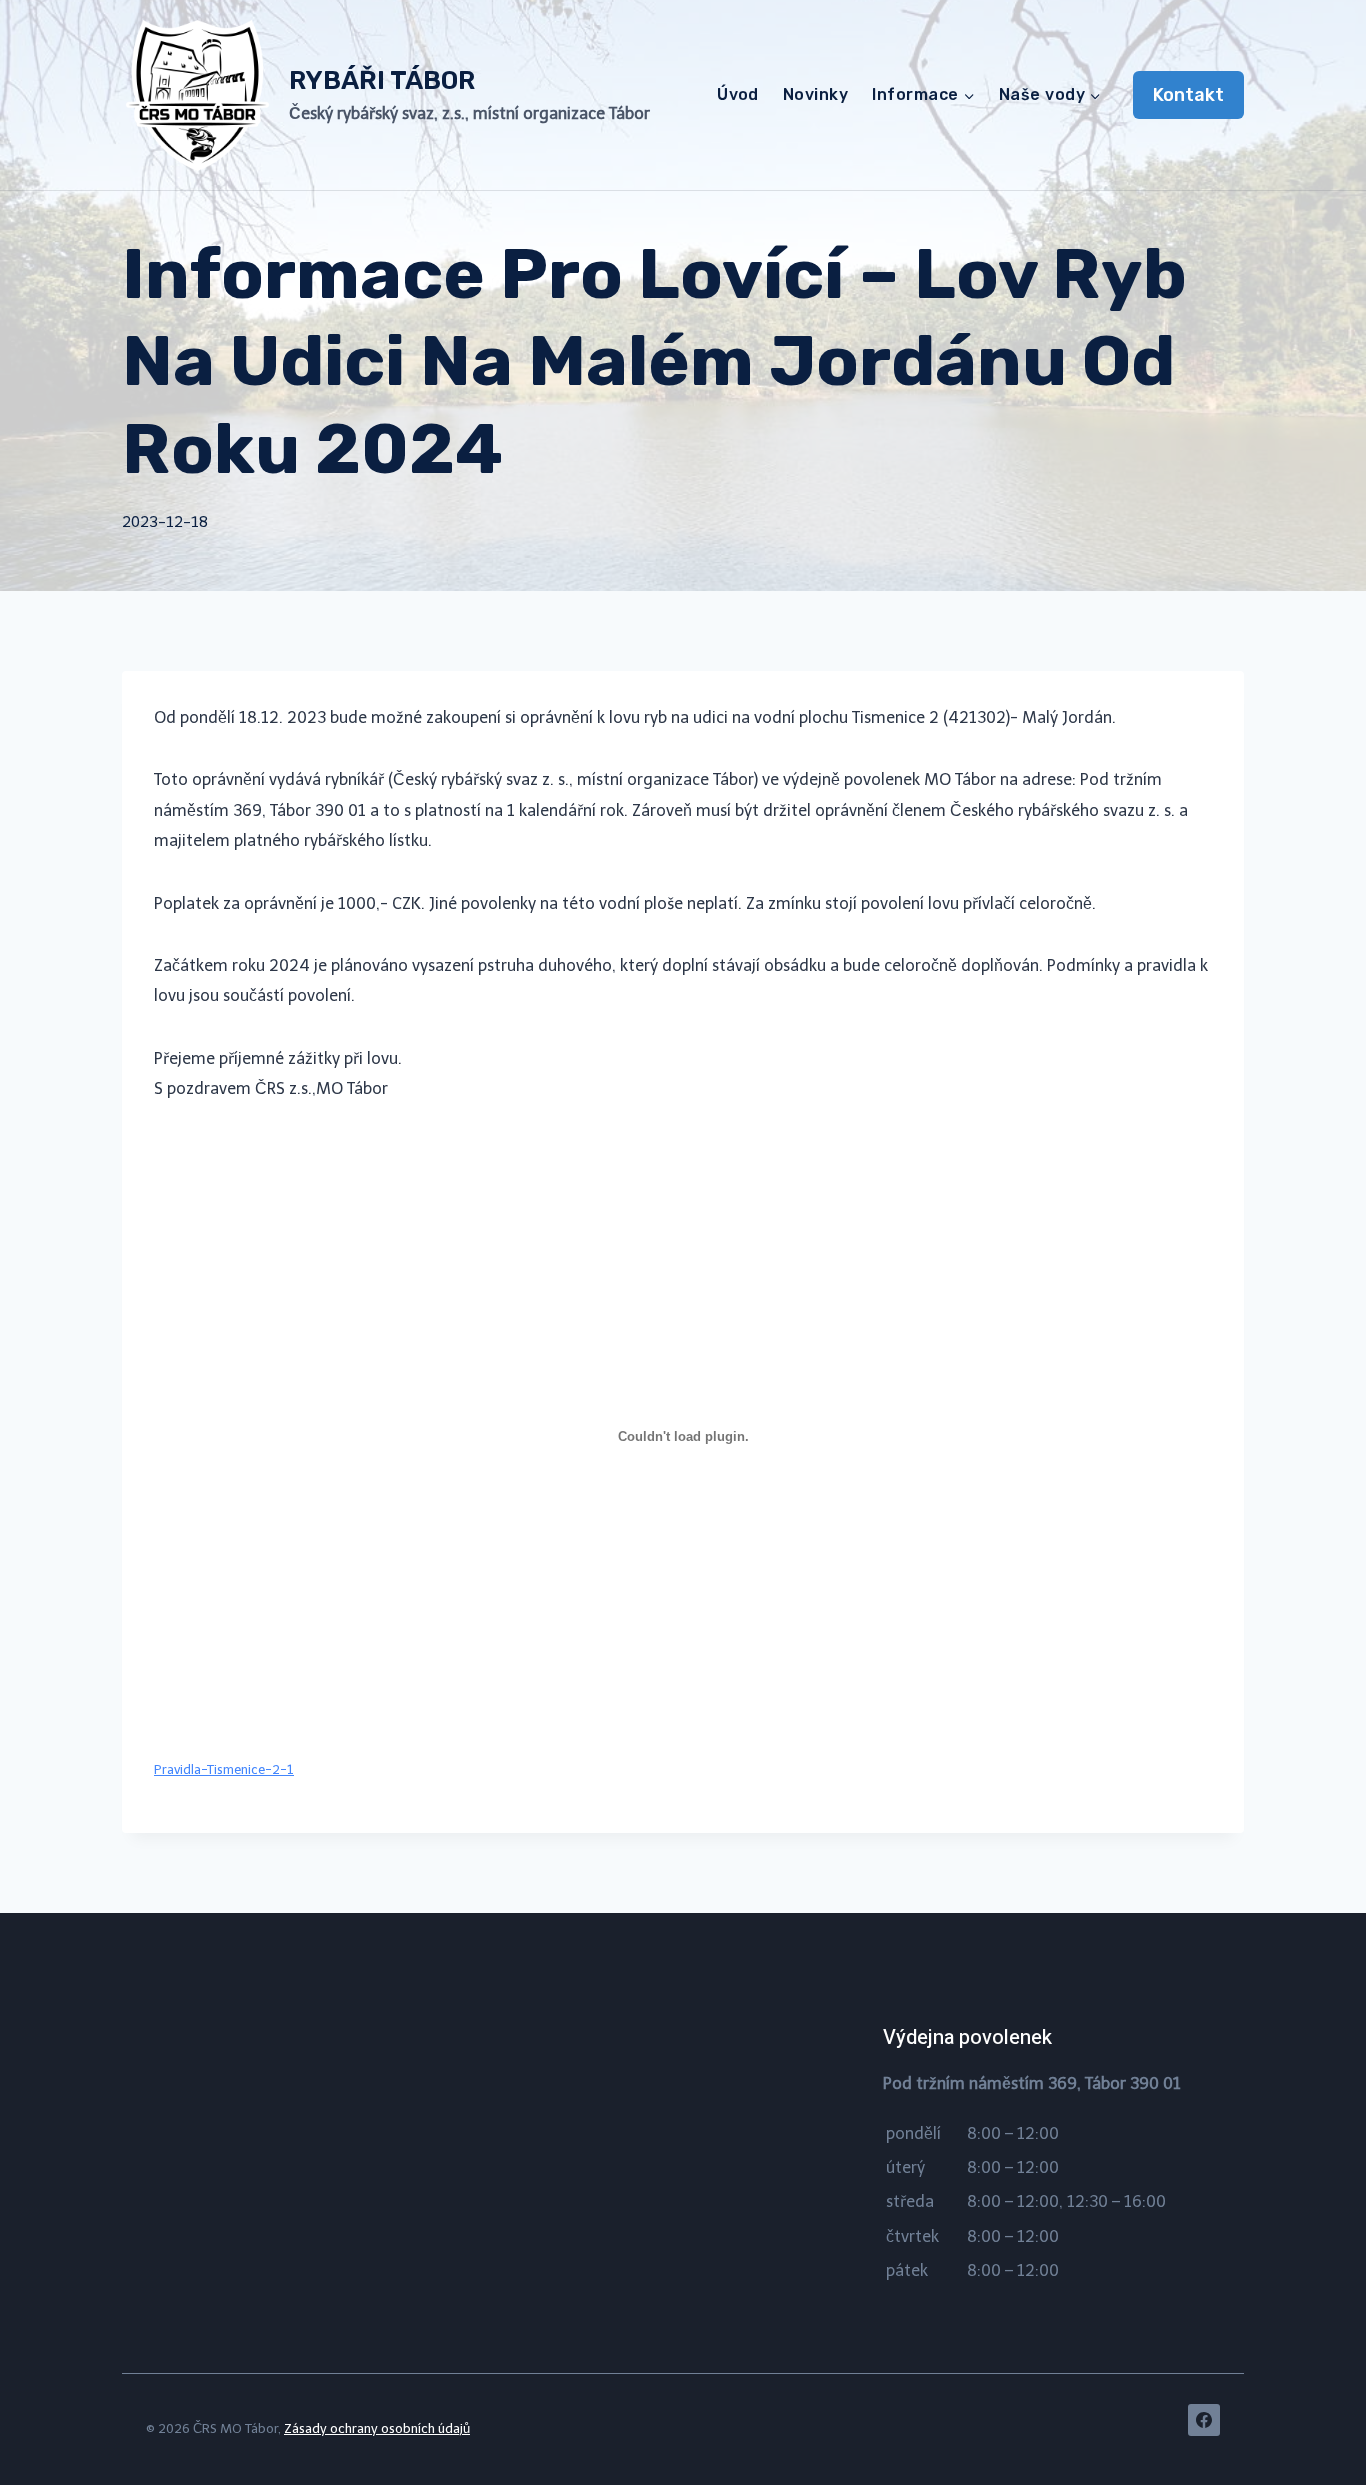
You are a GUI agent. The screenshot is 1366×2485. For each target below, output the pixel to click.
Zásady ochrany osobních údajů (377, 2428)
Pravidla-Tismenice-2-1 (224, 1769)
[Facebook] (1204, 2420)
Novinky (815, 94)
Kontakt (1188, 95)
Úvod (738, 94)
